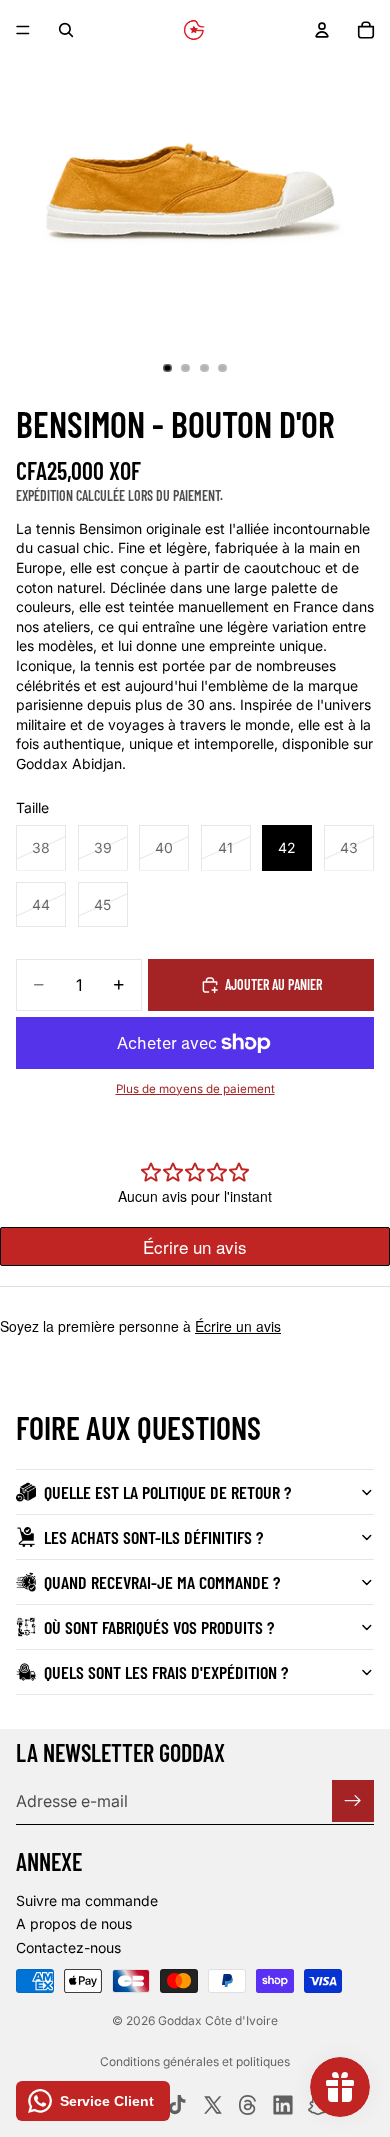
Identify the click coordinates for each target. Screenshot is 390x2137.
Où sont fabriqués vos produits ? (159, 1627)
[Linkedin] (283, 2105)
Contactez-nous (68, 1947)
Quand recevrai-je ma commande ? (162, 1582)
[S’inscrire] (353, 1801)
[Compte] (322, 30)
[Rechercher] (66, 30)
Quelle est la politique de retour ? (167, 1492)
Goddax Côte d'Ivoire (218, 2020)
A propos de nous (74, 1923)
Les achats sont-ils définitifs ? (153, 1537)
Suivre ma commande (87, 1900)
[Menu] (23, 30)
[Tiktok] (177, 2105)
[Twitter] (213, 2105)
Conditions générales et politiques (195, 2061)
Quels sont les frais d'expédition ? (166, 1672)
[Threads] (248, 2105)
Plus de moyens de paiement (195, 1089)
